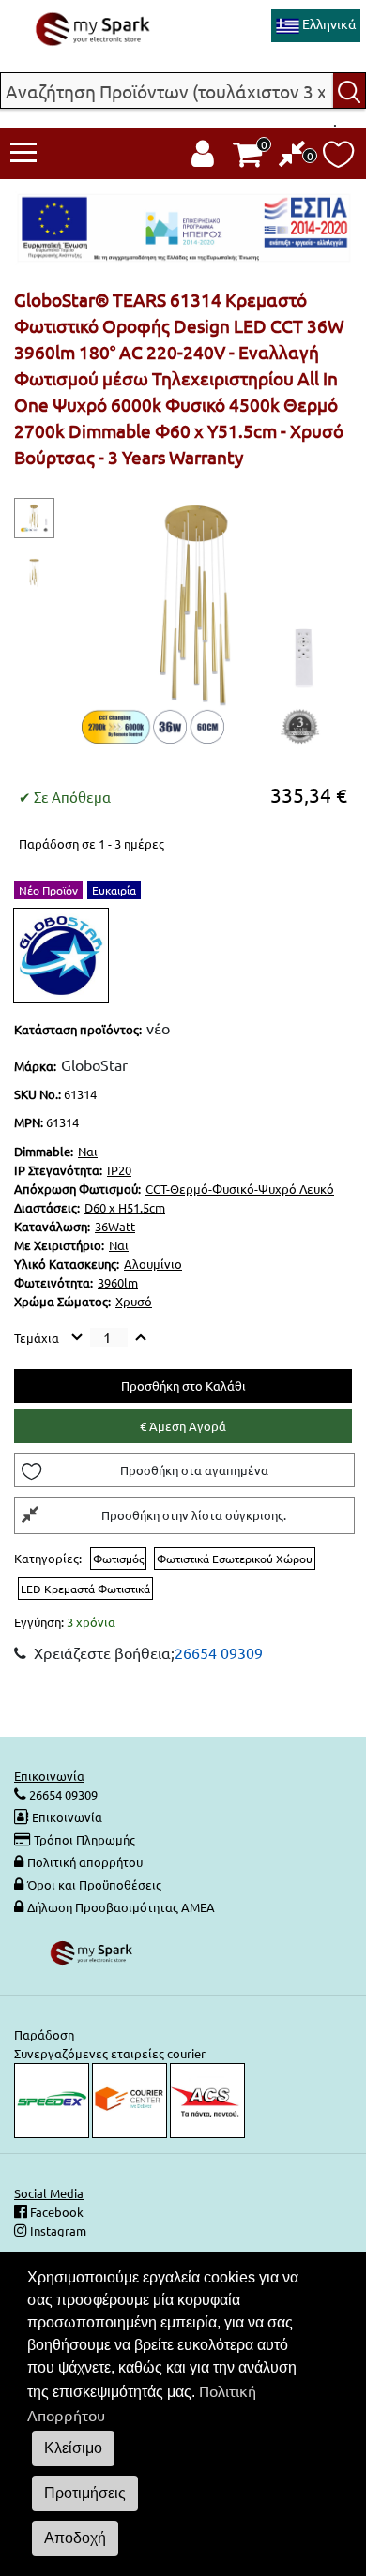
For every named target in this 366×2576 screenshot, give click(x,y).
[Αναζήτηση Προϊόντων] (350, 90)
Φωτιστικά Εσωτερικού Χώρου (235, 1559)
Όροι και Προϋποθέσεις (94, 1884)
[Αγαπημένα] (338, 159)
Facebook (55, 2212)
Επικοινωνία (67, 1817)
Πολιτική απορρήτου (85, 1862)
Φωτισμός (118, 1559)
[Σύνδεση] (203, 158)
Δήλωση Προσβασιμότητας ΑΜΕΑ (121, 1907)
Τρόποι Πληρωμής (84, 1839)
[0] (292, 158)
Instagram (57, 2230)
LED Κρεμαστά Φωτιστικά (85, 1589)
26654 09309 (219, 1652)
